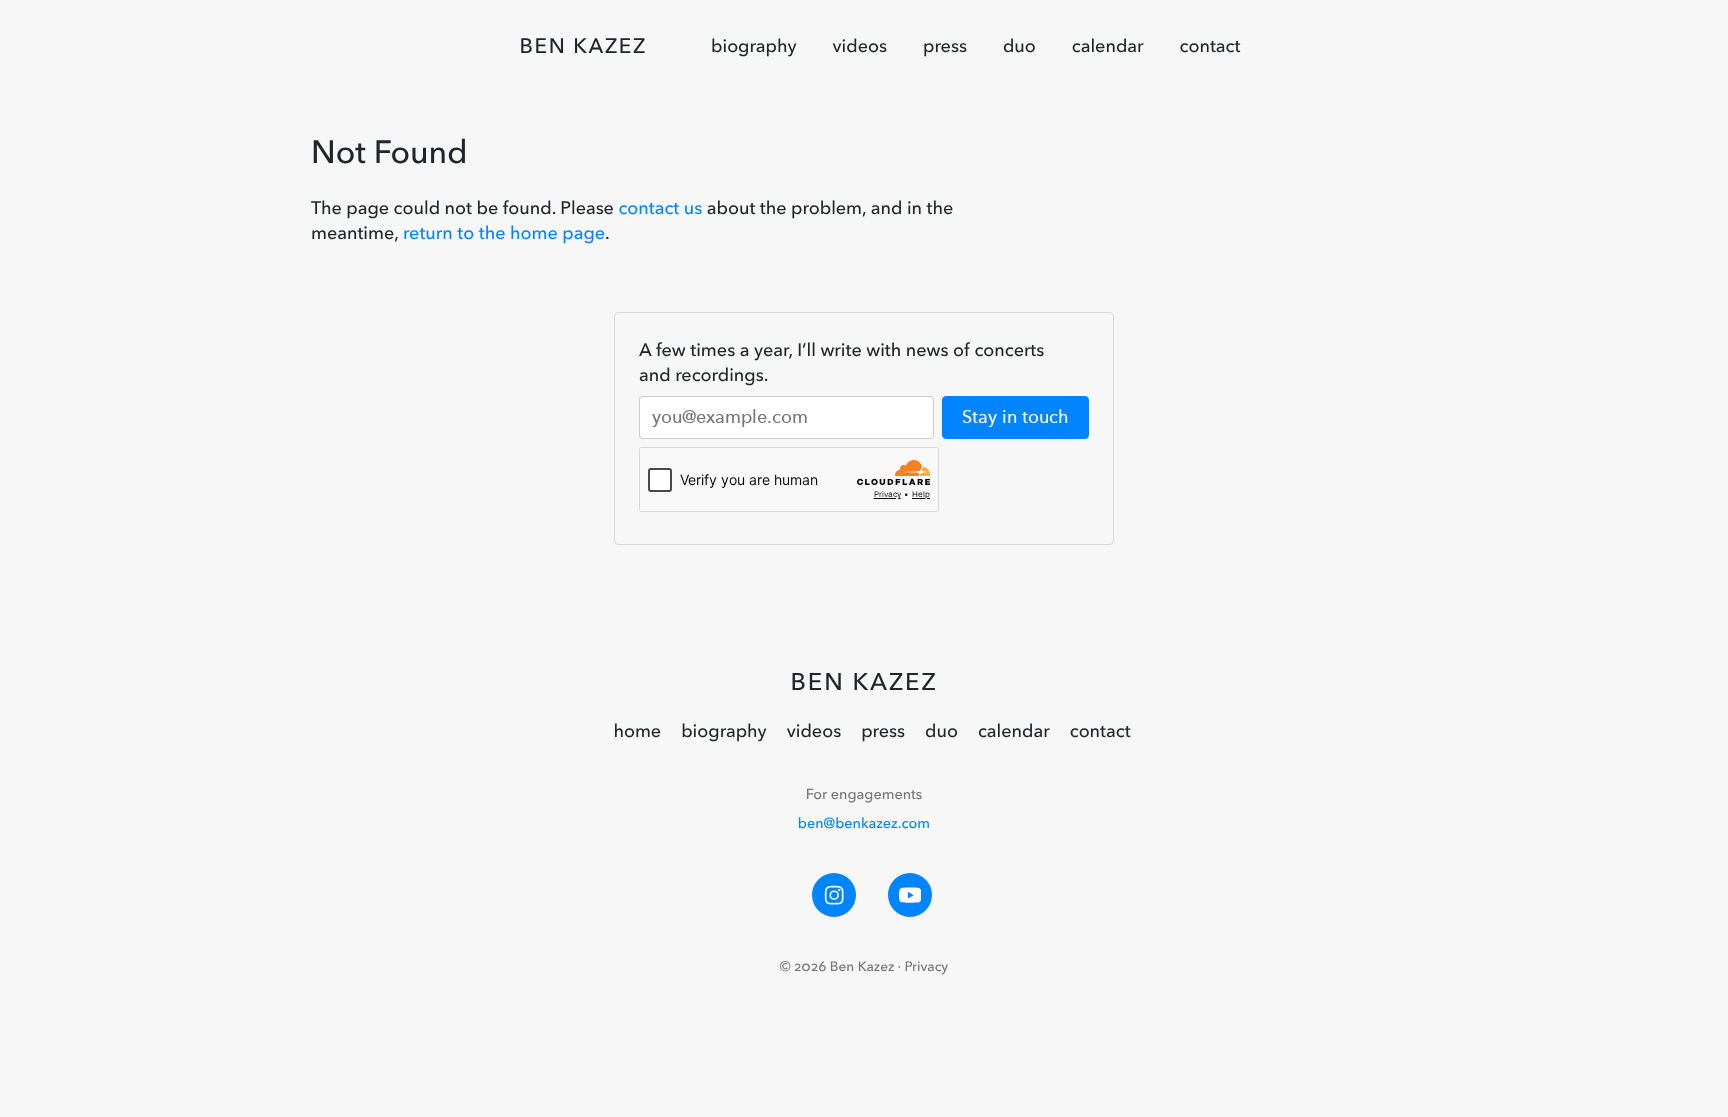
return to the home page (504, 233)
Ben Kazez (583, 46)
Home (637, 731)
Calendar (1108, 46)
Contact (1210, 46)
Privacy (927, 967)
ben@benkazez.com (864, 823)
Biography (754, 46)
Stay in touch (1015, 417)
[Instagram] (834, 895)
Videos (860, 46)
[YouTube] (910, 895)
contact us (660, 208)
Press (945, 46)
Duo (1019, 46)
